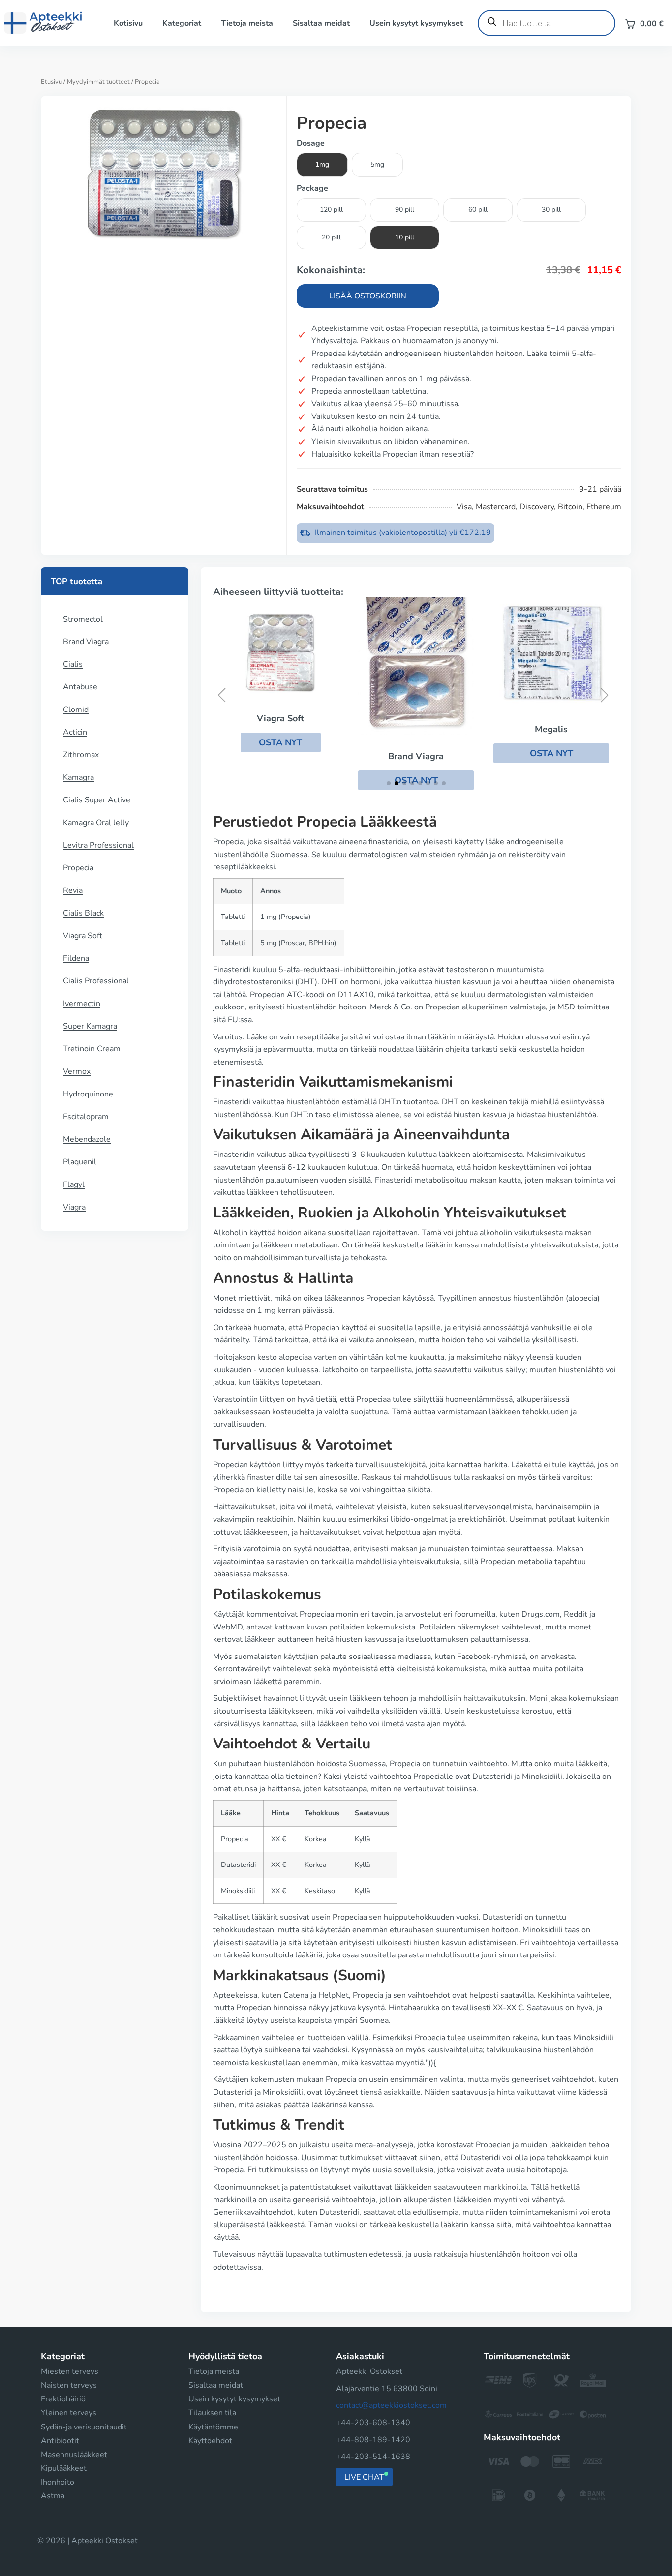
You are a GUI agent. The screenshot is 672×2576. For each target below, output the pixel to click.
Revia (73, 890)
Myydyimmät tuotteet (98, 82)
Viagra (74, 1207)
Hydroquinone (88, 1094)
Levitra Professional (98, 845)
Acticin (75, 732)
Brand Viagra (86, 642)
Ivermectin (82, 1004)
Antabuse (80, 687)
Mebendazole (87, 1139)
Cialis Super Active (97, 800)
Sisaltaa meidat (321, 23)
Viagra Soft (83, 936)
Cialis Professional (96, 981)
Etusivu (51, 82)
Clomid (76, 710)
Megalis (551, 729)
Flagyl (74, 1184)
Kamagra (78, 777)
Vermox (77, 1071)
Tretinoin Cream (92, 1049)
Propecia (78, 868)
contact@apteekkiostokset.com (391, 2405)
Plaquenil (80, 1162)
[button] (281, 742)
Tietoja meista (247, 23)
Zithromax (81, 755)
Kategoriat (182, 23)
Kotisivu (128, 23)
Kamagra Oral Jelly (96, 823)
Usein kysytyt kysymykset (416, 23)
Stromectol (83, 619)
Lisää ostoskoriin (368, 296)
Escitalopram (86, 1117)
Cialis (73, 664)
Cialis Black (83, 913)
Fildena (76, 958)
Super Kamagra (90, 1026)
